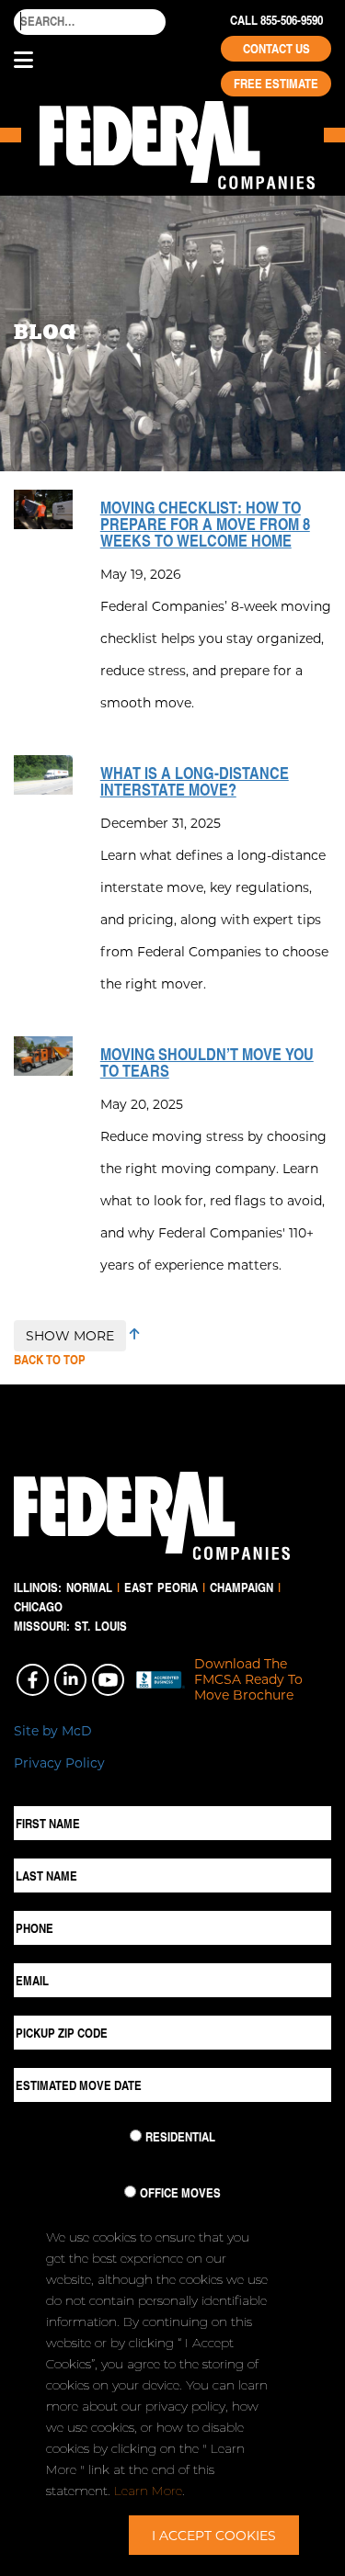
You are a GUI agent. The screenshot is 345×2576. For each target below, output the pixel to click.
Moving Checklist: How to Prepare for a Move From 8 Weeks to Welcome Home (205, 524)
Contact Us (276, 49)
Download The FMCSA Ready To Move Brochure (248, 1679)
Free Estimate (276, 84)
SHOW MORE (70, 1335)
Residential (180, 2137)
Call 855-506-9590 (276, 20)
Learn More (148, 2491)
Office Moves (180, 2193)
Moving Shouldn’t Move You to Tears (207, 1062)
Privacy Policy (59, 1763)
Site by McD (53, 1730)
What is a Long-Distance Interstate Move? (195, 781)
